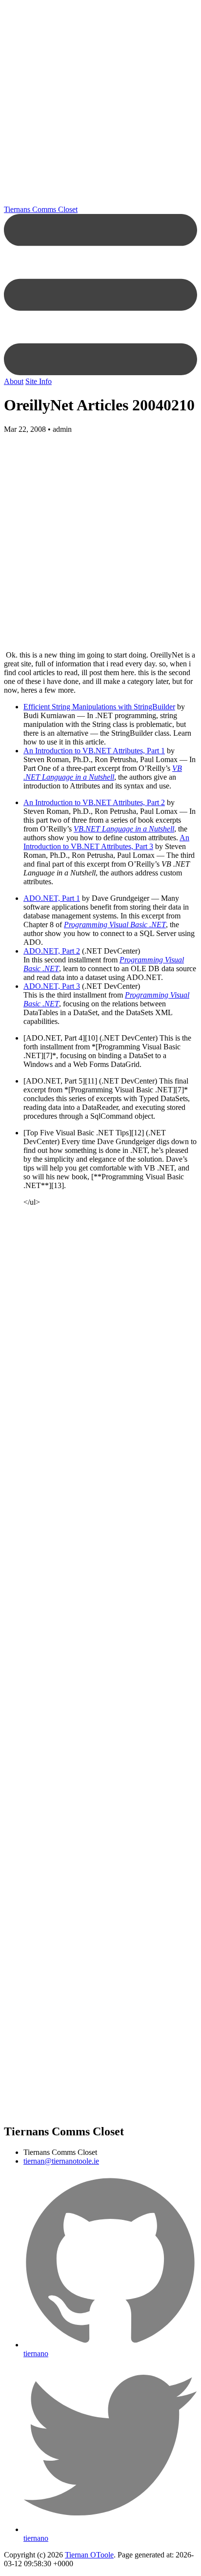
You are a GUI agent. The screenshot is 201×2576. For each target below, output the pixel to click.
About (14, 381)
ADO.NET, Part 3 (52, 986)
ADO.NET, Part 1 (52, 898)
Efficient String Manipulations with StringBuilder (99, 707)
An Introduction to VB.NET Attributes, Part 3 (106, 842)
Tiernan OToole (89, 2555)
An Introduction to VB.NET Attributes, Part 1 (94, 751)
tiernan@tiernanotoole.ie (61, 2161)
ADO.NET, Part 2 (52, 951)
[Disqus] (100, 1538)
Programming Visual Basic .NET (115, 925)
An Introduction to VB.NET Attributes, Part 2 (94, 802)
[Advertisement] (100, 105)
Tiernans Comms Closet (41, 209)
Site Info (39, 381)
